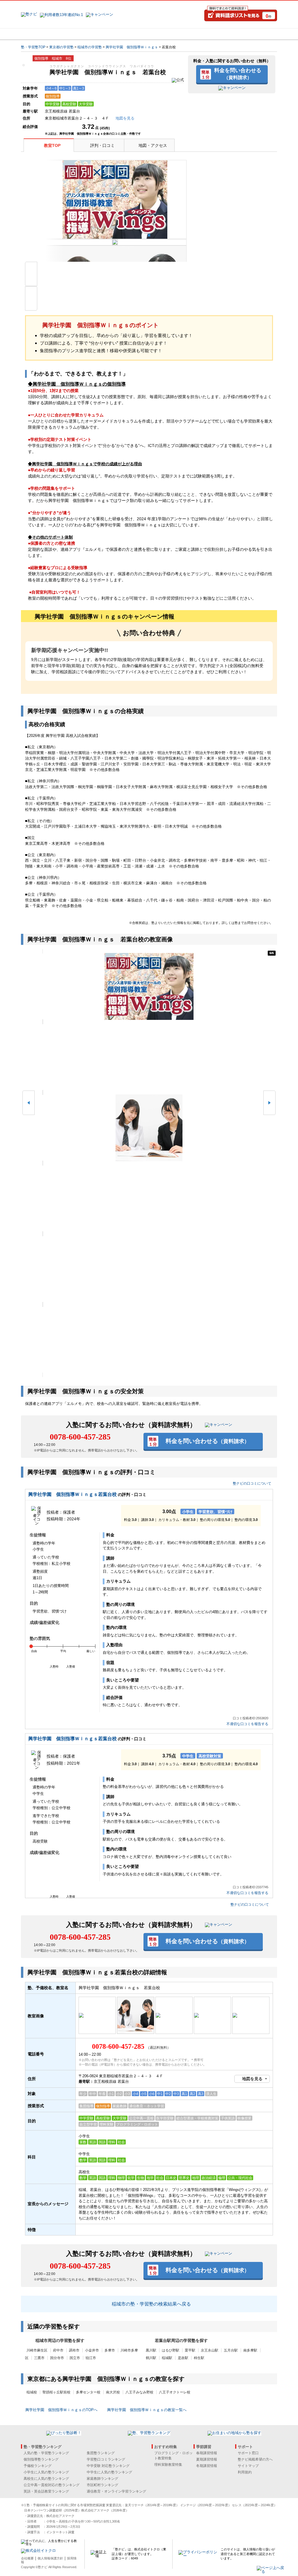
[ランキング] (127, 34)
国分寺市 (57, 2358)
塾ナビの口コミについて (252, 1483)
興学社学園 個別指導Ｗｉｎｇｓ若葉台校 (72, 1494)
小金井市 (92, 2350)
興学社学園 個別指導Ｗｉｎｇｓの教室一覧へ (147, 2410)
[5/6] (149, 1269)
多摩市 (110, 2350)
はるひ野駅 (171, 2350)
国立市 (75, 2358)
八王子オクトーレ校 (175, 2392)
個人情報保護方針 (50, 2558)
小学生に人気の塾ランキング (46, 2472)
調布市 (74, 2350)
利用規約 (245, 2472)
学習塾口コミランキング (106, 2459)
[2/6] (149, 1057)
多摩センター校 (88, 2392)
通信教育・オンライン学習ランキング (116, 2491)
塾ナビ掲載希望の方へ (255, 2459)
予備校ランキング (38, 2466)
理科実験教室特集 (168, 2465)
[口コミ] (170, 34)
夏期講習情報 (207, 2459)
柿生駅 (199, 2358)
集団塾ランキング (101, 2453)
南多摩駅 (250, 2350)
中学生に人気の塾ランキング (109, 2472)
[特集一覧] (212, 34)
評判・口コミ (102, 145)
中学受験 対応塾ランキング (108, 2466)
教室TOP (52, 145)
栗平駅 (190, 2350)
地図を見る (252, 2079)
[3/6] (149, 1128)
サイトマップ (248, 2466)
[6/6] (149, 1340)
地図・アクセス (153, 145)
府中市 (58, 2350)
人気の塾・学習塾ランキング (46, 2453)
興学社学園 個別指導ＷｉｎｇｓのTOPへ (61, 2410)
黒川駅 (151, 2350)
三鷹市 (39, 2358)
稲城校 (32, 2392)
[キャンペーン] (255, 34)
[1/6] (149, 986)
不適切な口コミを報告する (247, 1724)
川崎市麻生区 (37, 2350)
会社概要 (27, 2558)
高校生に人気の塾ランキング (46, 2479)
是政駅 (183, 2358)
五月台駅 (231, 2350)
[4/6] (149, 1198)
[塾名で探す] (85, 34)
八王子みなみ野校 (139, 2392)
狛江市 (91, 2358)
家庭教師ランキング (102, 2479)
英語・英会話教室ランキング (46, 2491)
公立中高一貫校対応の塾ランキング (52, 2485)
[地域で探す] (42, 34)
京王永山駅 (210, 2350)
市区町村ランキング (102, 2485)
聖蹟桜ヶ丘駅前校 (56, 2392)
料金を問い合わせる (238, 74)
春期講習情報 (207, 2453)
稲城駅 (167, 2358)
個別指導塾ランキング (41, 2459)
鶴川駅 (151, 2358)
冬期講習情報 (207, 2466)
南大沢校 (113, 2392)
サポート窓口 (248, 2453)
